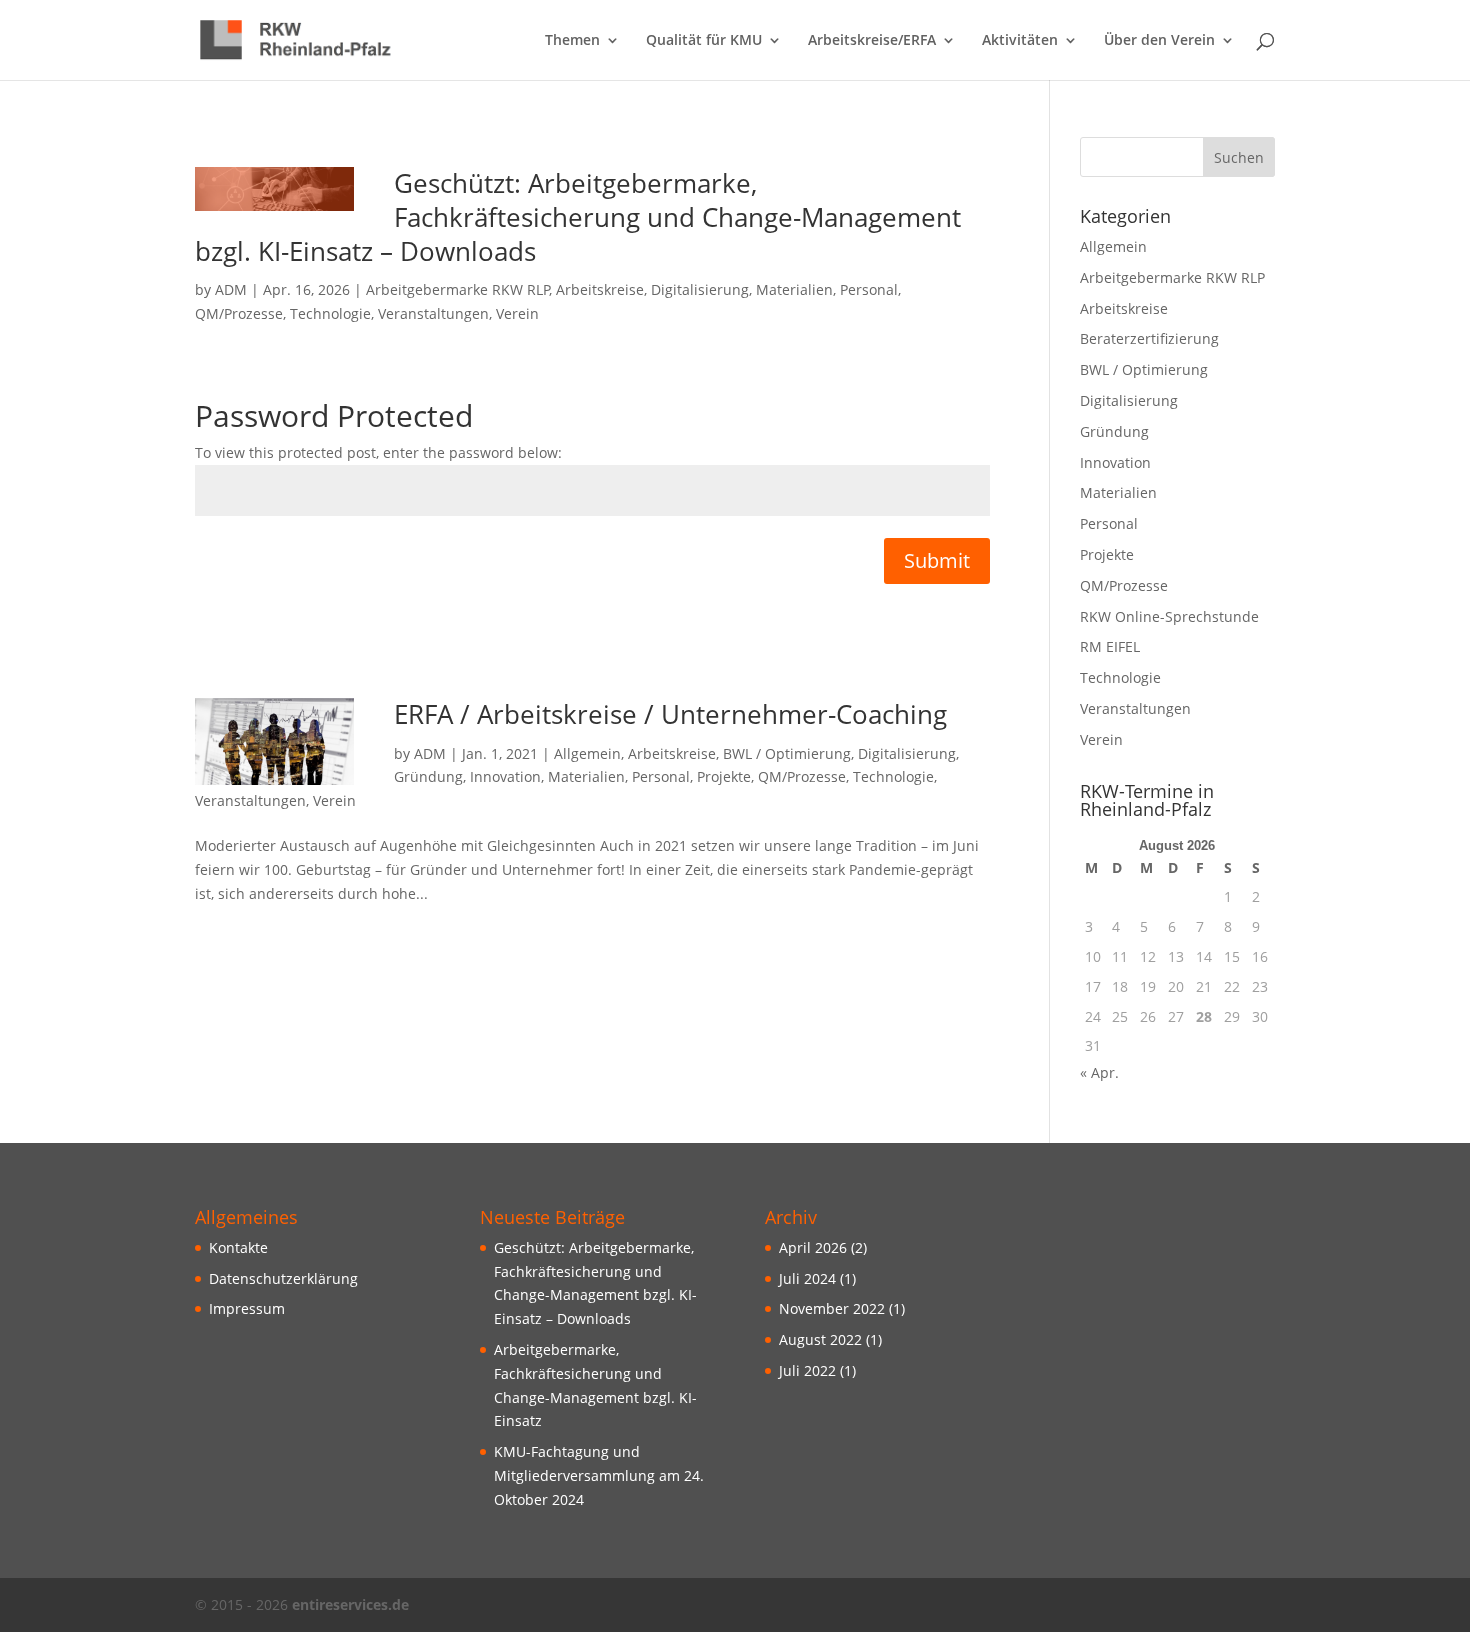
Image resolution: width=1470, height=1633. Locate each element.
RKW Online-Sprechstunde (1169, 616)
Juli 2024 (807, 1278)
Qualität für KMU (704, 41)
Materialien (794, 289)
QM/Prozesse (239, 313)
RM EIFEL (1110, 646)
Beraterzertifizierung (1149, 338)
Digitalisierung (700, 289)
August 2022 (820, 1339)
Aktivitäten (1020, 41)
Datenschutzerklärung (283, 1278)
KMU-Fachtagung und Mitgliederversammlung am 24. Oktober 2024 (599, 1475)
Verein (517, 313)
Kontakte (238, 1247)
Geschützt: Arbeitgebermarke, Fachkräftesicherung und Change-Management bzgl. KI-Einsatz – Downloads (578, 217)
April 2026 (813, 1247)
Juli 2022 (807, 1370)
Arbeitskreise (600, 289)
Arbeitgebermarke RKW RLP (458, 289)
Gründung (428, 776)
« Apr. (1099, 1072)
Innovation (505, 776)
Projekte (724, 776)
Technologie (330, 313)
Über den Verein (1159, 41)
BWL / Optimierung (787, 753)
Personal (869, 289)
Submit (937, 560)
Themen (572, 41)
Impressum (247, 1308)
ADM (231, 289)
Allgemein (587, 753)
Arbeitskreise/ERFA (872, 41)
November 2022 (832, 1308)
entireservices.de (350, 1604)
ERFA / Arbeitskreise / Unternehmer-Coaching (670, 714)
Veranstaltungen (433, 313)
